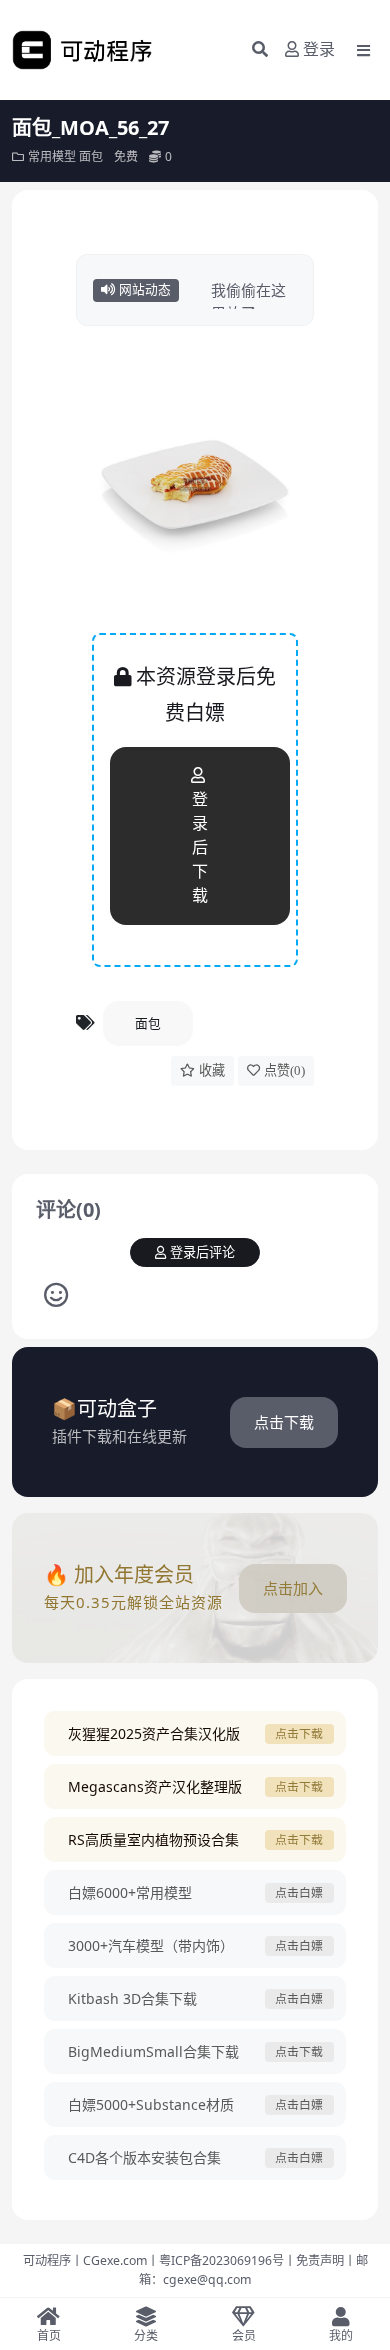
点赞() (284, 1070)
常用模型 (52, 156)
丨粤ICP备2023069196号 (215, 2260)
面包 (91, 156)
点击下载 (284, 1422)
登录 (319, 49)
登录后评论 (202, 1252)
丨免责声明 (314, 2260)
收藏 (212, 1070)
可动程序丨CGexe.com (85, 2260)
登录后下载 (200, 847)
